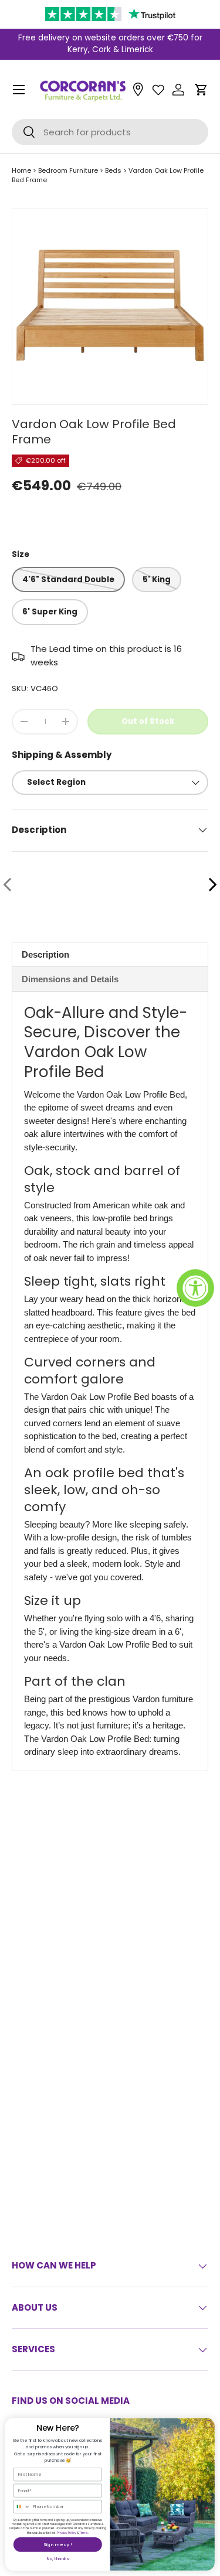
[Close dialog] (208, 2424)
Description (45, 954)
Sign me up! (57, 2545)
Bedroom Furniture (68, 170)
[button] (201, 90)
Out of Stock (148, 721)
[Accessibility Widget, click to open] (195, 1288)
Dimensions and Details (70, 979)
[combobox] (22, 2507)
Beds (113, 170)
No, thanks (58, 2559)
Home (21, 170)
